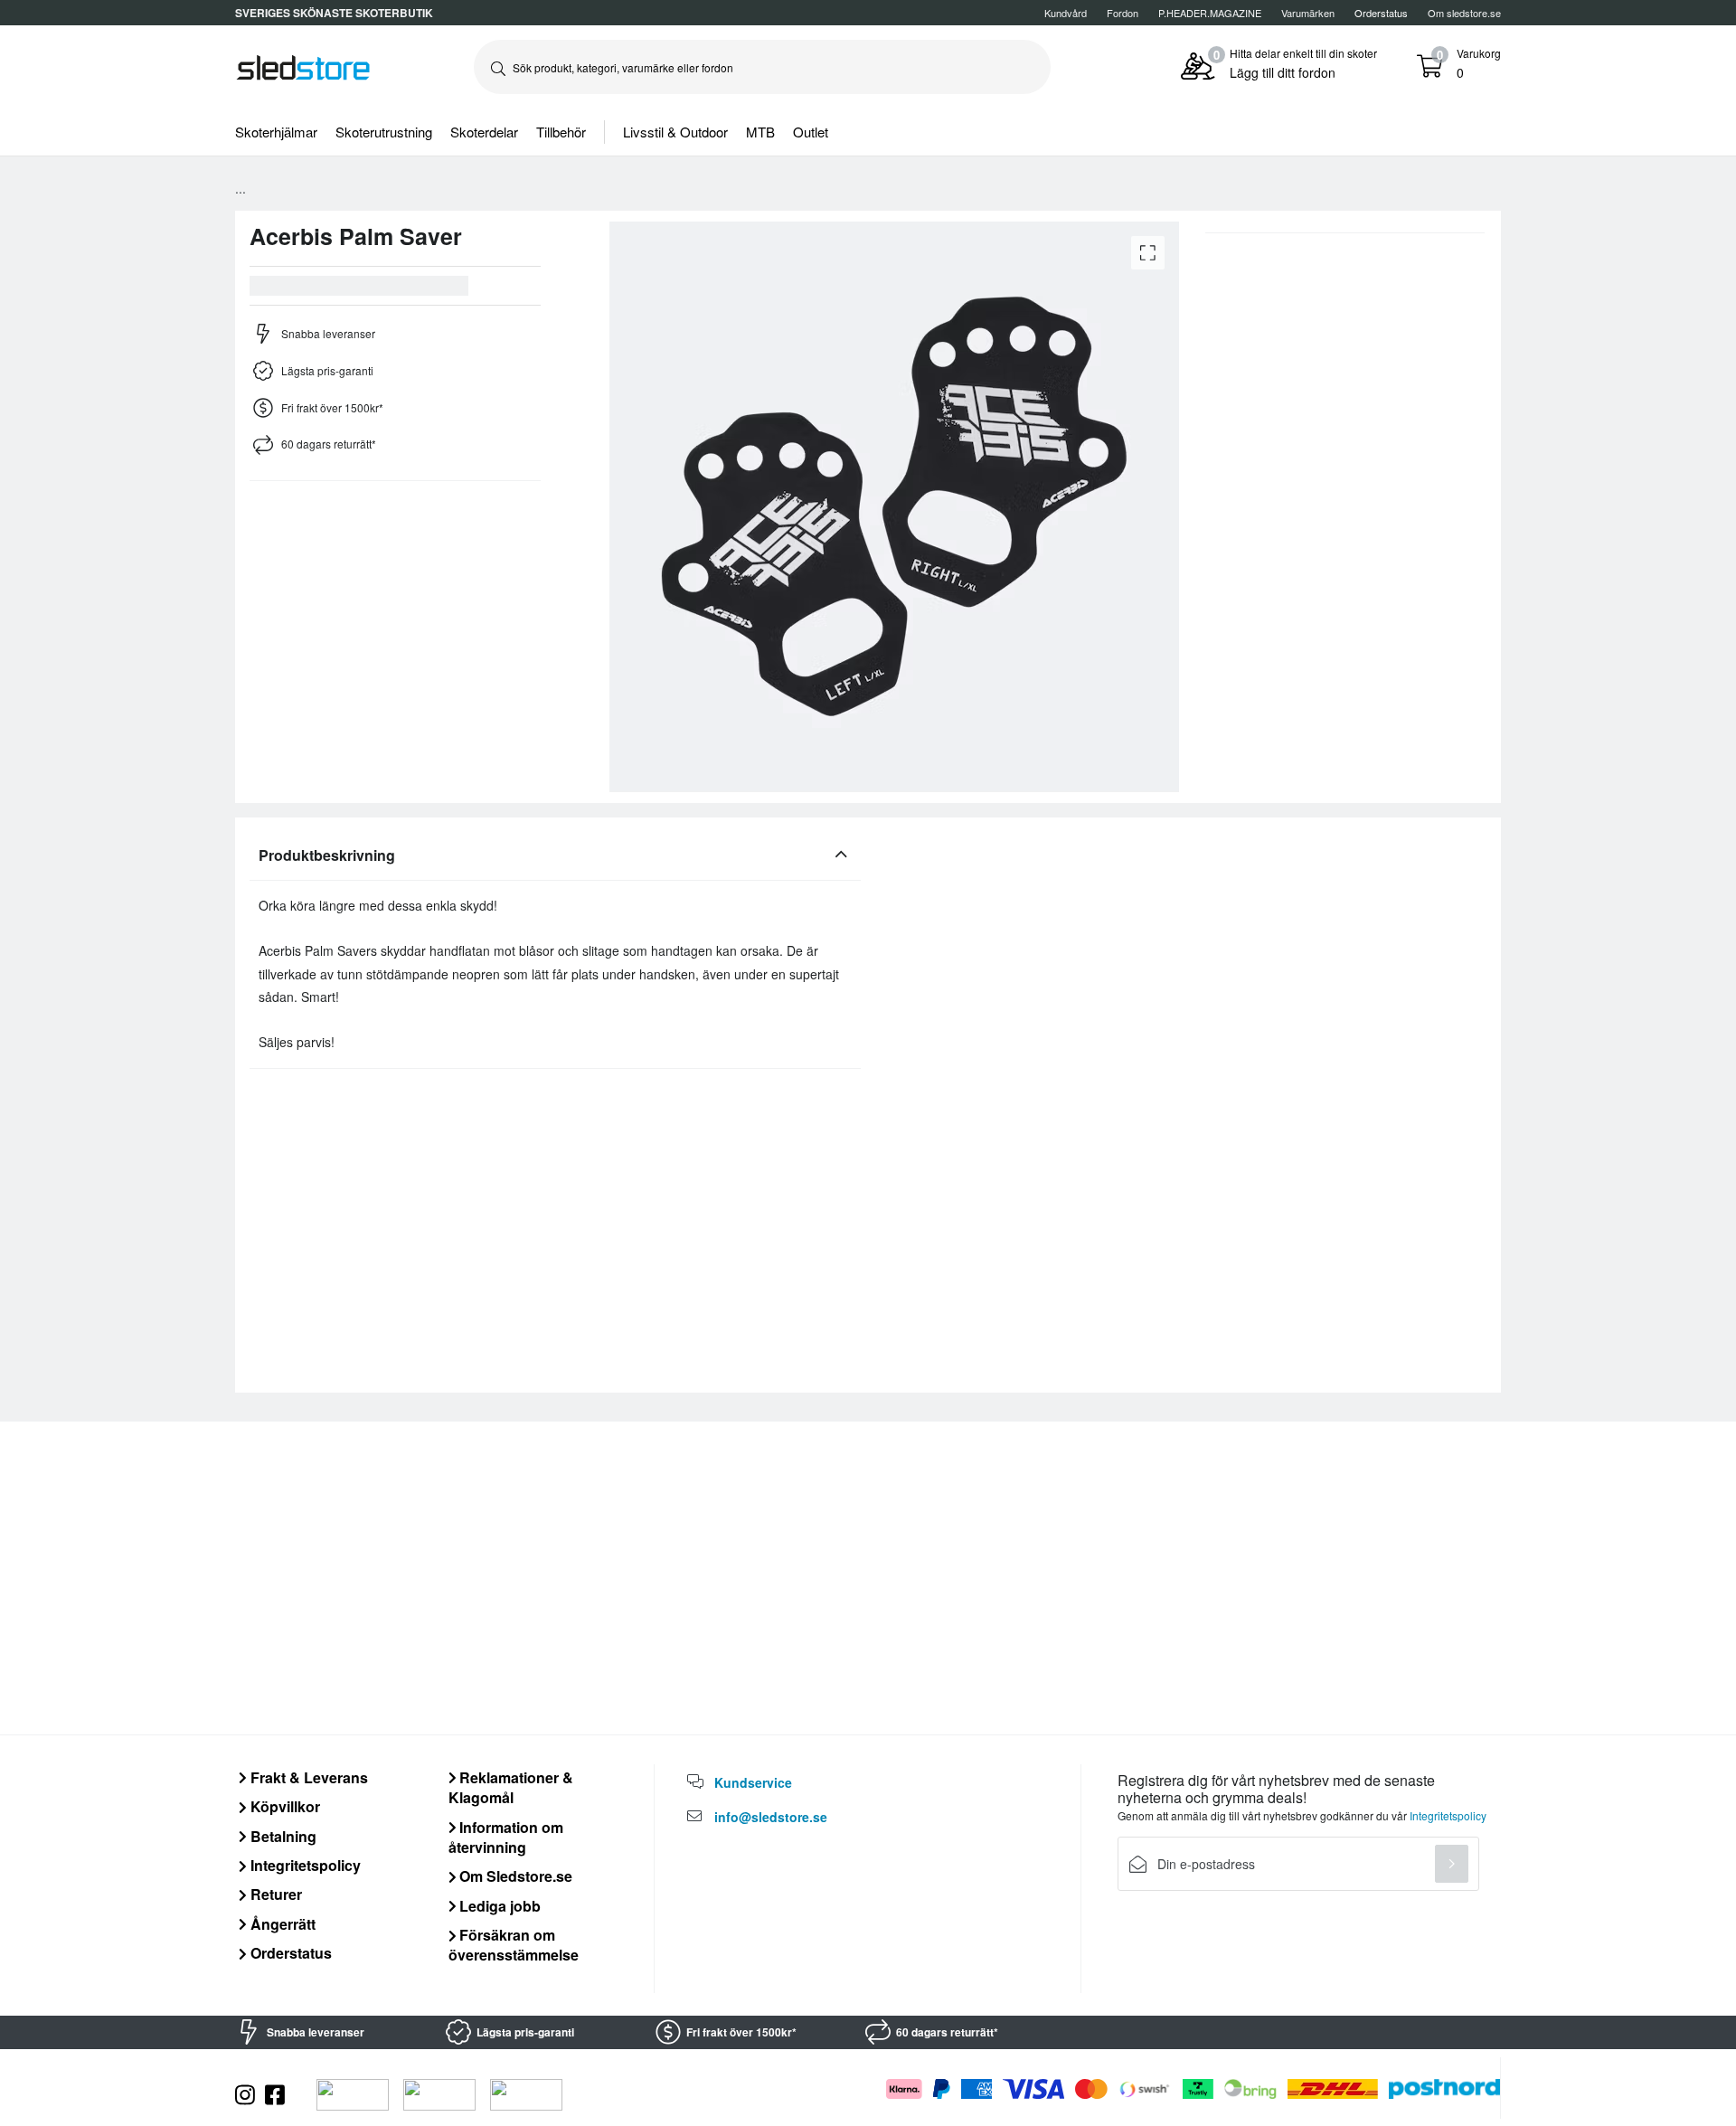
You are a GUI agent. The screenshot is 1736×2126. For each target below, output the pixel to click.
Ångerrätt (281, 1924)
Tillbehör (561, 132)
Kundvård (1066, 13)
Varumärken (1308, 13)
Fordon (1123, 13)
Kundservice (753, 1782)
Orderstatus (289, 1953)
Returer (274, 1894)
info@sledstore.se (771, 1817)
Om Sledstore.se (514, 1876)
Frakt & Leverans (307, 1777)
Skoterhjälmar (276, 132)
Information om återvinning (506, 1837)
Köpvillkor (283, 1806)
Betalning (282, 1836)
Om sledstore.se (1464, 13)
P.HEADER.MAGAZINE (1210, 13)
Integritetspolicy (304, 1865)
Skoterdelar (484, 132)
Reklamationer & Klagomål (511, 1787)
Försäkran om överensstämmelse (514, 1945)
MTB (760, 132)
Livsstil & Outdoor (675, 132)
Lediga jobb (498, 1906)
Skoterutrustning (384, 132)
